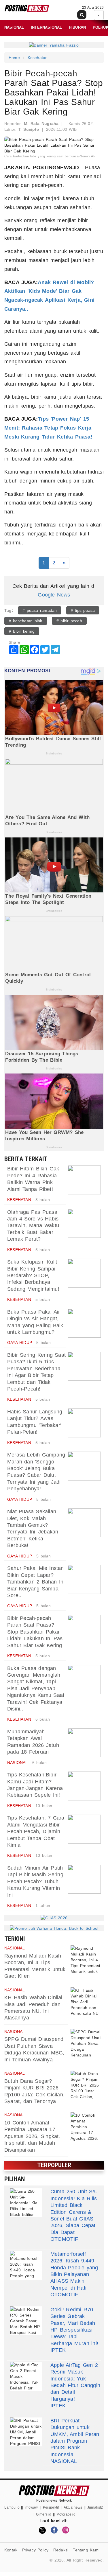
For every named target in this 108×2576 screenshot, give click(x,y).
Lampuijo (12, 2507)
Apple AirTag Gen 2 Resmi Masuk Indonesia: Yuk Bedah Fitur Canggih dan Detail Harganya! (75, 2382)
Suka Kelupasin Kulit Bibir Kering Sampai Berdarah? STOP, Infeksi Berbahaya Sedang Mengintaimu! (33, 1275)
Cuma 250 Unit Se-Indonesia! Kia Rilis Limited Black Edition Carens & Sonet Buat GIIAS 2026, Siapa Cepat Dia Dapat (74, 2212)
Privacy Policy (35, 2550)
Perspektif (51, 2507)
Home (14, 58)
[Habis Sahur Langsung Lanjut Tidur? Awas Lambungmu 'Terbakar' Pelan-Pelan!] (84, 1423)
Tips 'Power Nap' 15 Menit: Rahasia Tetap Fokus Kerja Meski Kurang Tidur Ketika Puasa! (48, 428)
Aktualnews (73, 2507)
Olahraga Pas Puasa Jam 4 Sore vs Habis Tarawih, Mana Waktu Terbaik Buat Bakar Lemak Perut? (33, 1226)
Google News (54, 595)
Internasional (47, 27)
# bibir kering (22, 631)
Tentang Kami (86, 2550)
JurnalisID (95, 2507)
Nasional (14, 27)
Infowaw (31, 2507)
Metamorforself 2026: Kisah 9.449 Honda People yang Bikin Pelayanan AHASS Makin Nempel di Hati (74, 2271)
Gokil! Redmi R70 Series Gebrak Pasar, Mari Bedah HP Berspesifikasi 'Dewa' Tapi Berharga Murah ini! (74, 2326)
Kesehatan (38, 58)
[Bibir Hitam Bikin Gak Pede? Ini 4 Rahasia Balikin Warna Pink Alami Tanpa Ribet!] (84, 1180)
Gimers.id (44, 2514)
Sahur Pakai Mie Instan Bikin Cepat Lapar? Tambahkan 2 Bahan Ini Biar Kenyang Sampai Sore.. (36, 1582)
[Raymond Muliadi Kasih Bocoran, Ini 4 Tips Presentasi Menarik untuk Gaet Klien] (86, 1960)
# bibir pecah (69, 621)
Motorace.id (66, 2514)
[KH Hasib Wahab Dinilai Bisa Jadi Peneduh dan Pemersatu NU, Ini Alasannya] (86, 2002)
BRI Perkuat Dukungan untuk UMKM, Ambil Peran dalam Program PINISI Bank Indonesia (75, 2438)
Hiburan (77, 27)
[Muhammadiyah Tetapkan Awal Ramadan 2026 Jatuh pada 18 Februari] (84, 1743)
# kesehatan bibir (26, 621)
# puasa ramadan (40, 610)
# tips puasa (83, 610)
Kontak (11, 2550)
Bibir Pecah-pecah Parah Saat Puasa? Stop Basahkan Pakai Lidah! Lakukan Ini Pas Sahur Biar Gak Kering (35, 1632)
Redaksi (61, 2550)
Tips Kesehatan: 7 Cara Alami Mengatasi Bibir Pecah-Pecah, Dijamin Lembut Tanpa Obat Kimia (36, 1831)
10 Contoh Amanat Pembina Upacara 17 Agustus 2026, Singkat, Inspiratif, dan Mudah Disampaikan (32, 2136)
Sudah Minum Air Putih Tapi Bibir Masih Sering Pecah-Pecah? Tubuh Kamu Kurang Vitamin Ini (35, 1881)
